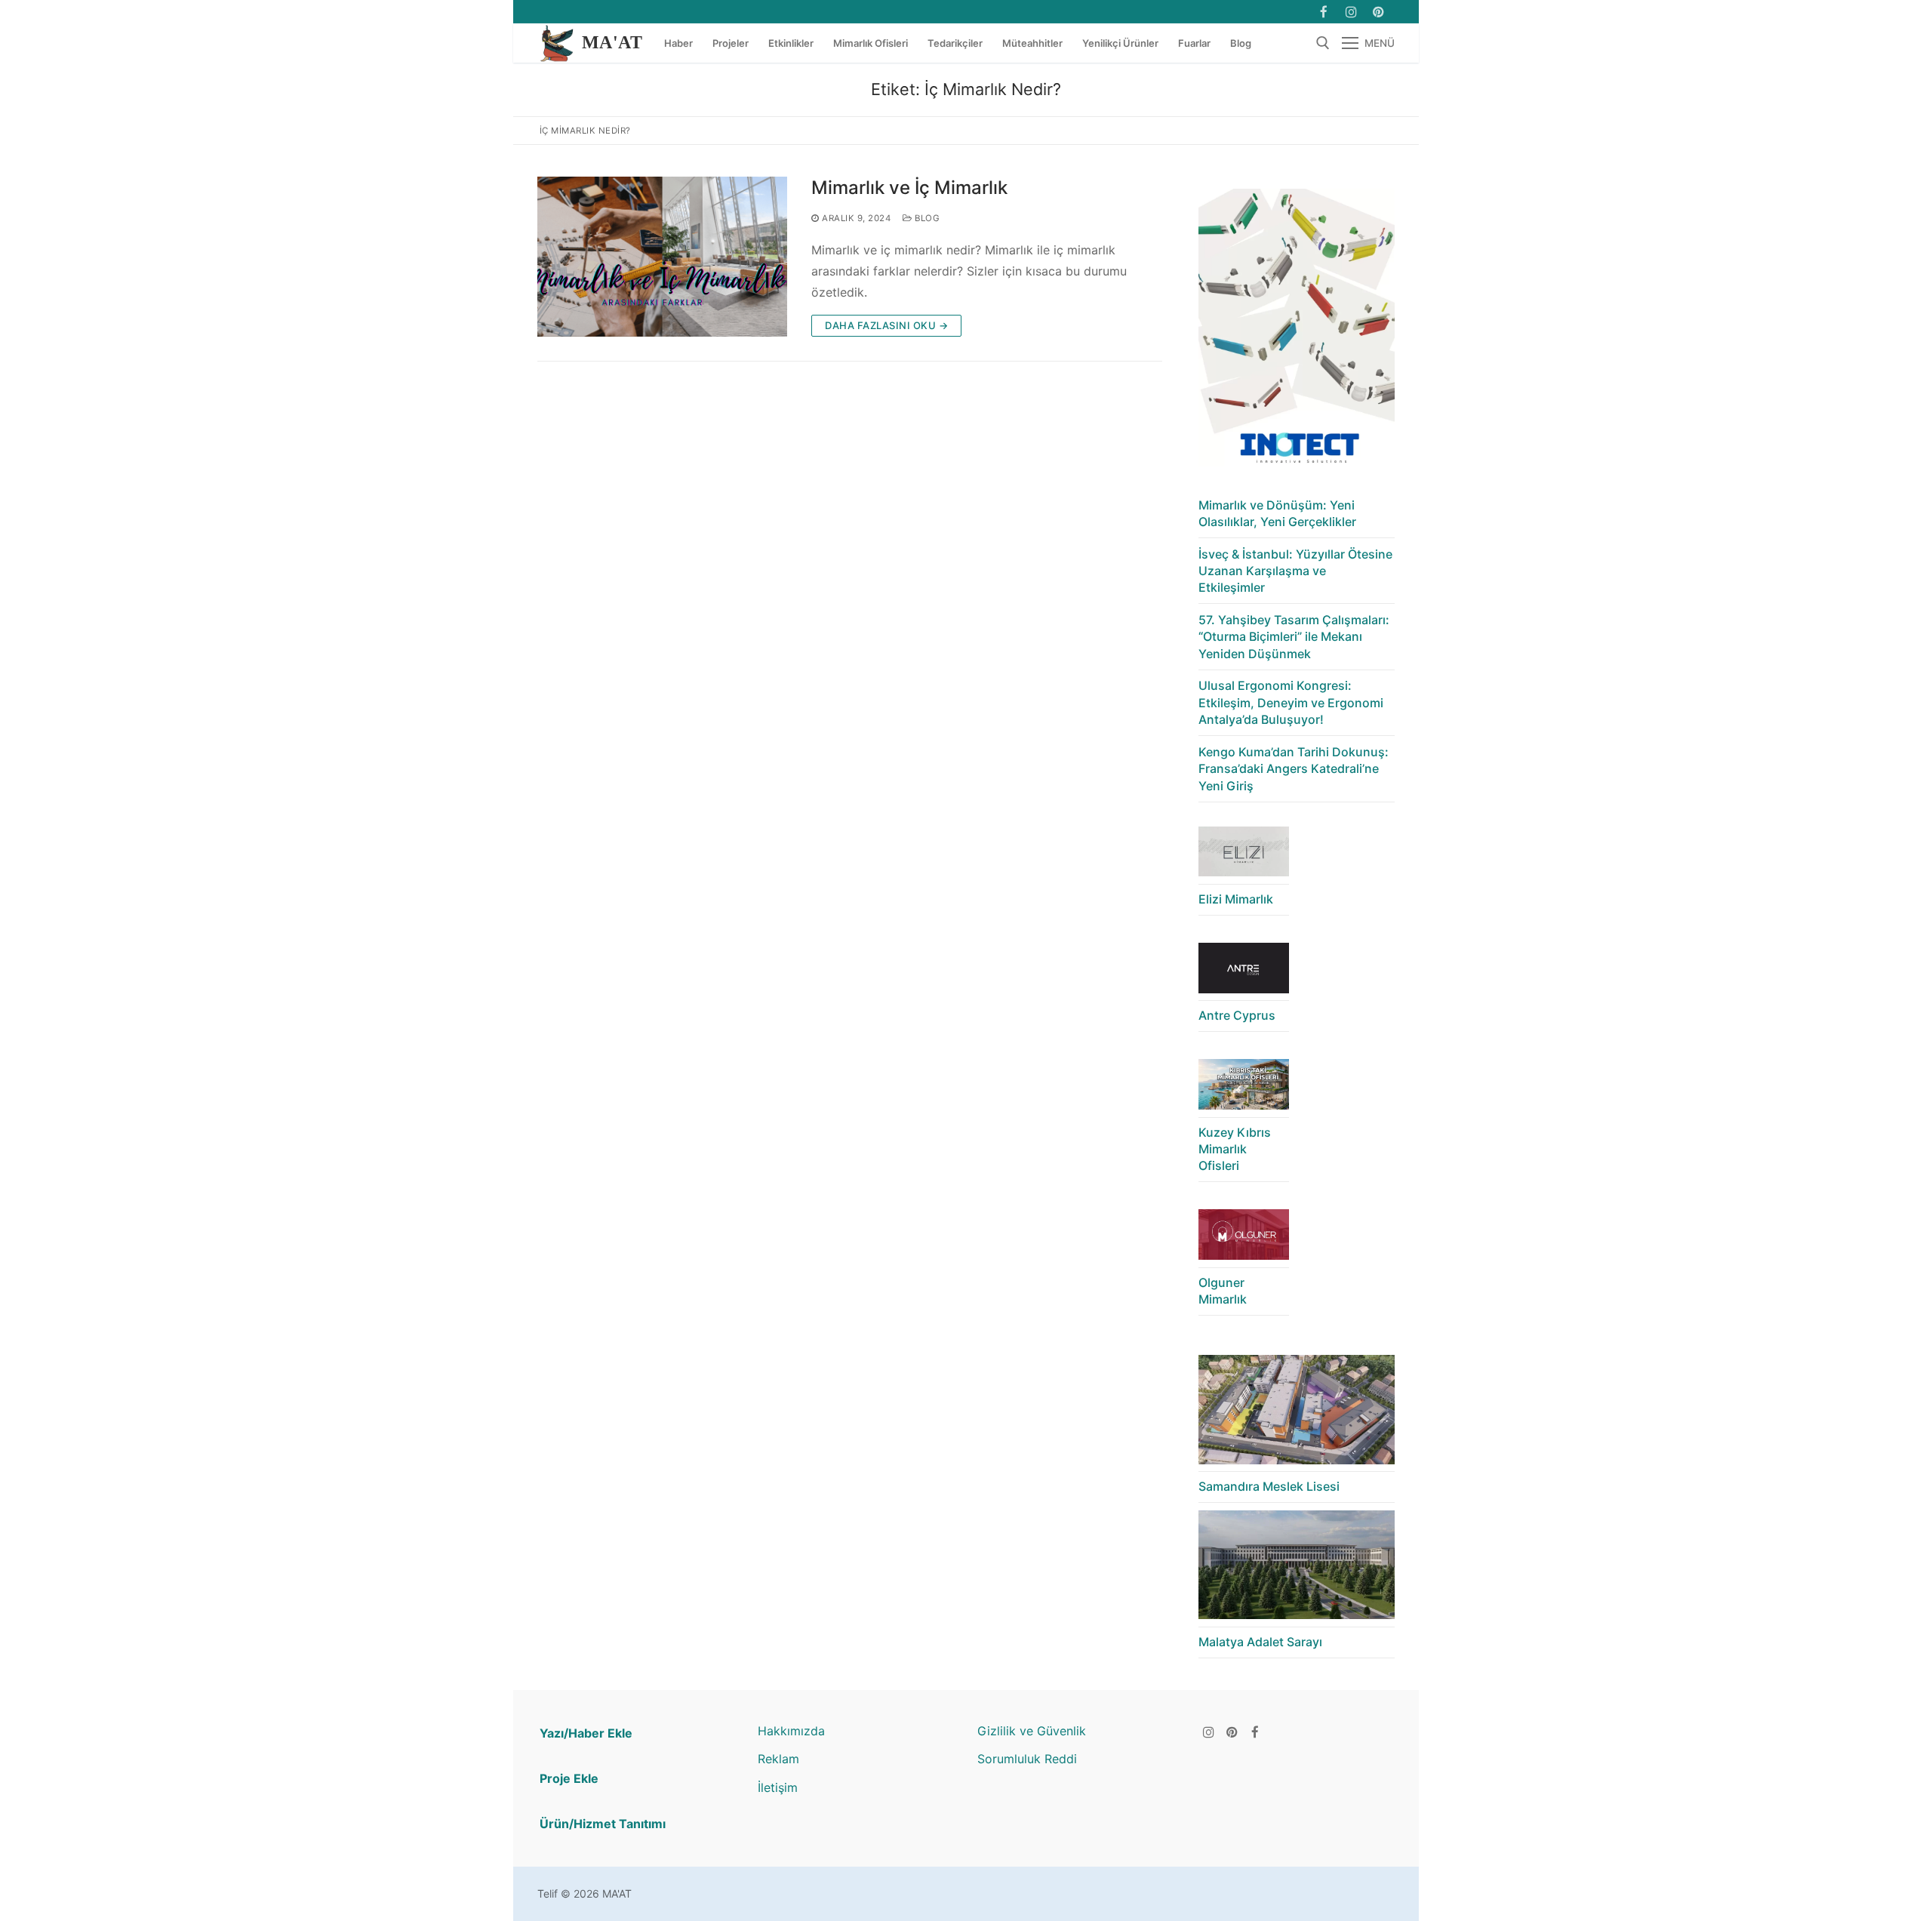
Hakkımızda (791, 1731)
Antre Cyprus (1237, 1015)
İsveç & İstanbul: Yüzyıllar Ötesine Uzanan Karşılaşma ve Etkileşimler (1295, 571)
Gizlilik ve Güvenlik (1032, 1731)
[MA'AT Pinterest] (1378, 12)
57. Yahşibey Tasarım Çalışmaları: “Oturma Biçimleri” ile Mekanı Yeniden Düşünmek (1294, 637)
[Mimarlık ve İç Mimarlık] (662, 257)
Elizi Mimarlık (1236, 899)
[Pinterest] (1232, 1732)
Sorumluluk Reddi (1027, 1759)
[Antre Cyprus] (1244, 972)
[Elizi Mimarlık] (1244, 856)
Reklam (778, 1759)
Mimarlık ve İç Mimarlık (909, 188)
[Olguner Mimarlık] (1244, 1238)
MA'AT (612, 42)
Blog (926, 218)
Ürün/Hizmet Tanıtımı (603, 1824)
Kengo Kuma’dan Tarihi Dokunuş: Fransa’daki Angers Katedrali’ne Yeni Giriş (1294, 769)
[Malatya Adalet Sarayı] (1297, 1569)
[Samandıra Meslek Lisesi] (1297, 1413)
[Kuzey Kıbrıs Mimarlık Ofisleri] (1244, 1088)
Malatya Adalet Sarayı (1260, 1642)
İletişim (778, 1787)
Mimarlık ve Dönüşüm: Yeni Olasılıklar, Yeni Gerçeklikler (1277, 513)
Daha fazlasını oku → (886, 325)
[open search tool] (1323, 43)
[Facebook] (1323, 12)
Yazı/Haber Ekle (586, 1733)
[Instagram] (1351, 12)
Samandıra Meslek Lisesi (1269, 1486)
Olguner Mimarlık (1223, 1291)
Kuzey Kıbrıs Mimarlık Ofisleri (1235, 1149)
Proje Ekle (569, 1778)
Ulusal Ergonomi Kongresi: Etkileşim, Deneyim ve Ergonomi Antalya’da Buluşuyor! (1291, 702)
